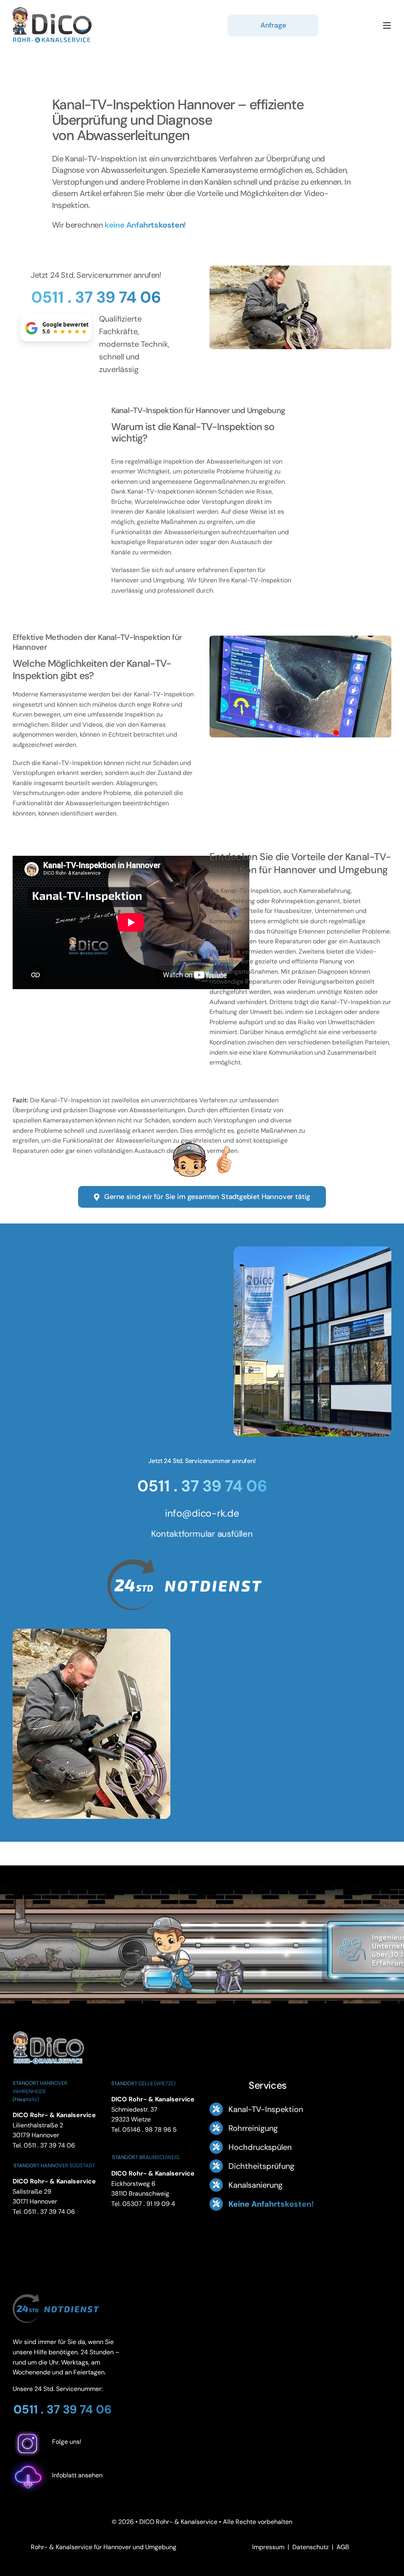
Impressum (268, 2547)
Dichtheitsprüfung (261, 2166)
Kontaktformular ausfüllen (202, 1534)
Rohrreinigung (253, 2128)
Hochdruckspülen (260, 2147)
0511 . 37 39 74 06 (96, 297)
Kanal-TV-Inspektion (266, 2109)
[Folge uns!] (71, 2454)
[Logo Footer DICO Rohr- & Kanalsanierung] (52, 10)
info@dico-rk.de (202, 1513)
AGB (343, 2547)
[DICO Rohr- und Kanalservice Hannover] (48, 2030)
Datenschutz (310, 2547)
